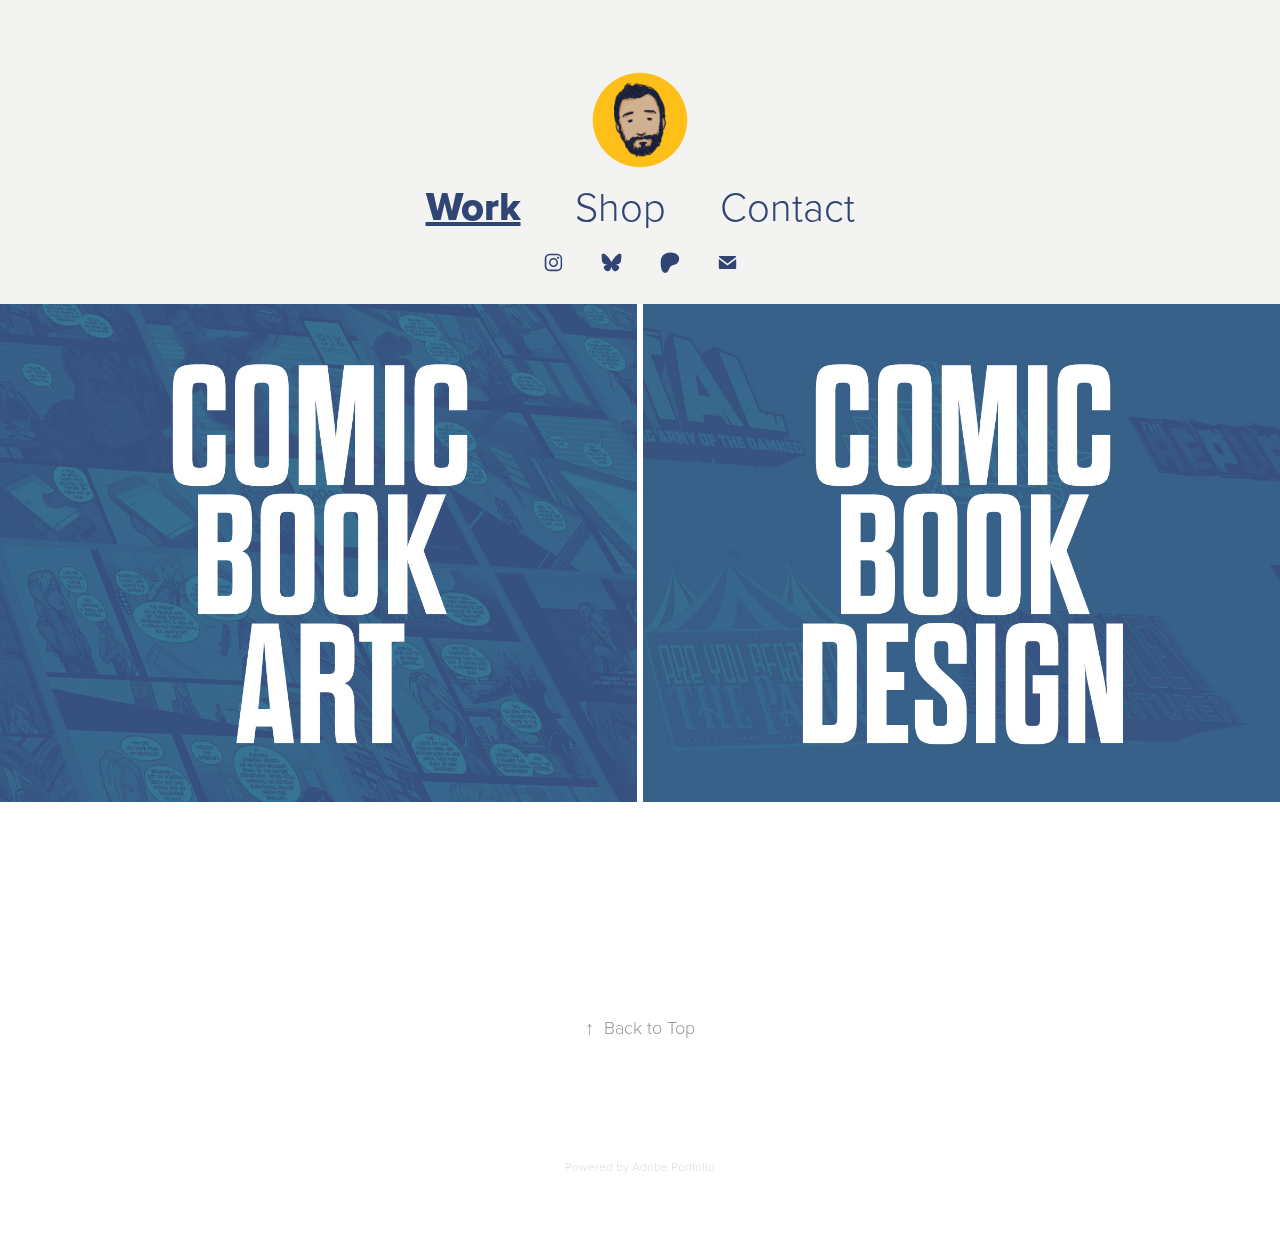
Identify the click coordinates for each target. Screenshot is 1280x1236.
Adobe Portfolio (673, 1166)
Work (473, 206)
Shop (620, 205)
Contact (787, 205)
